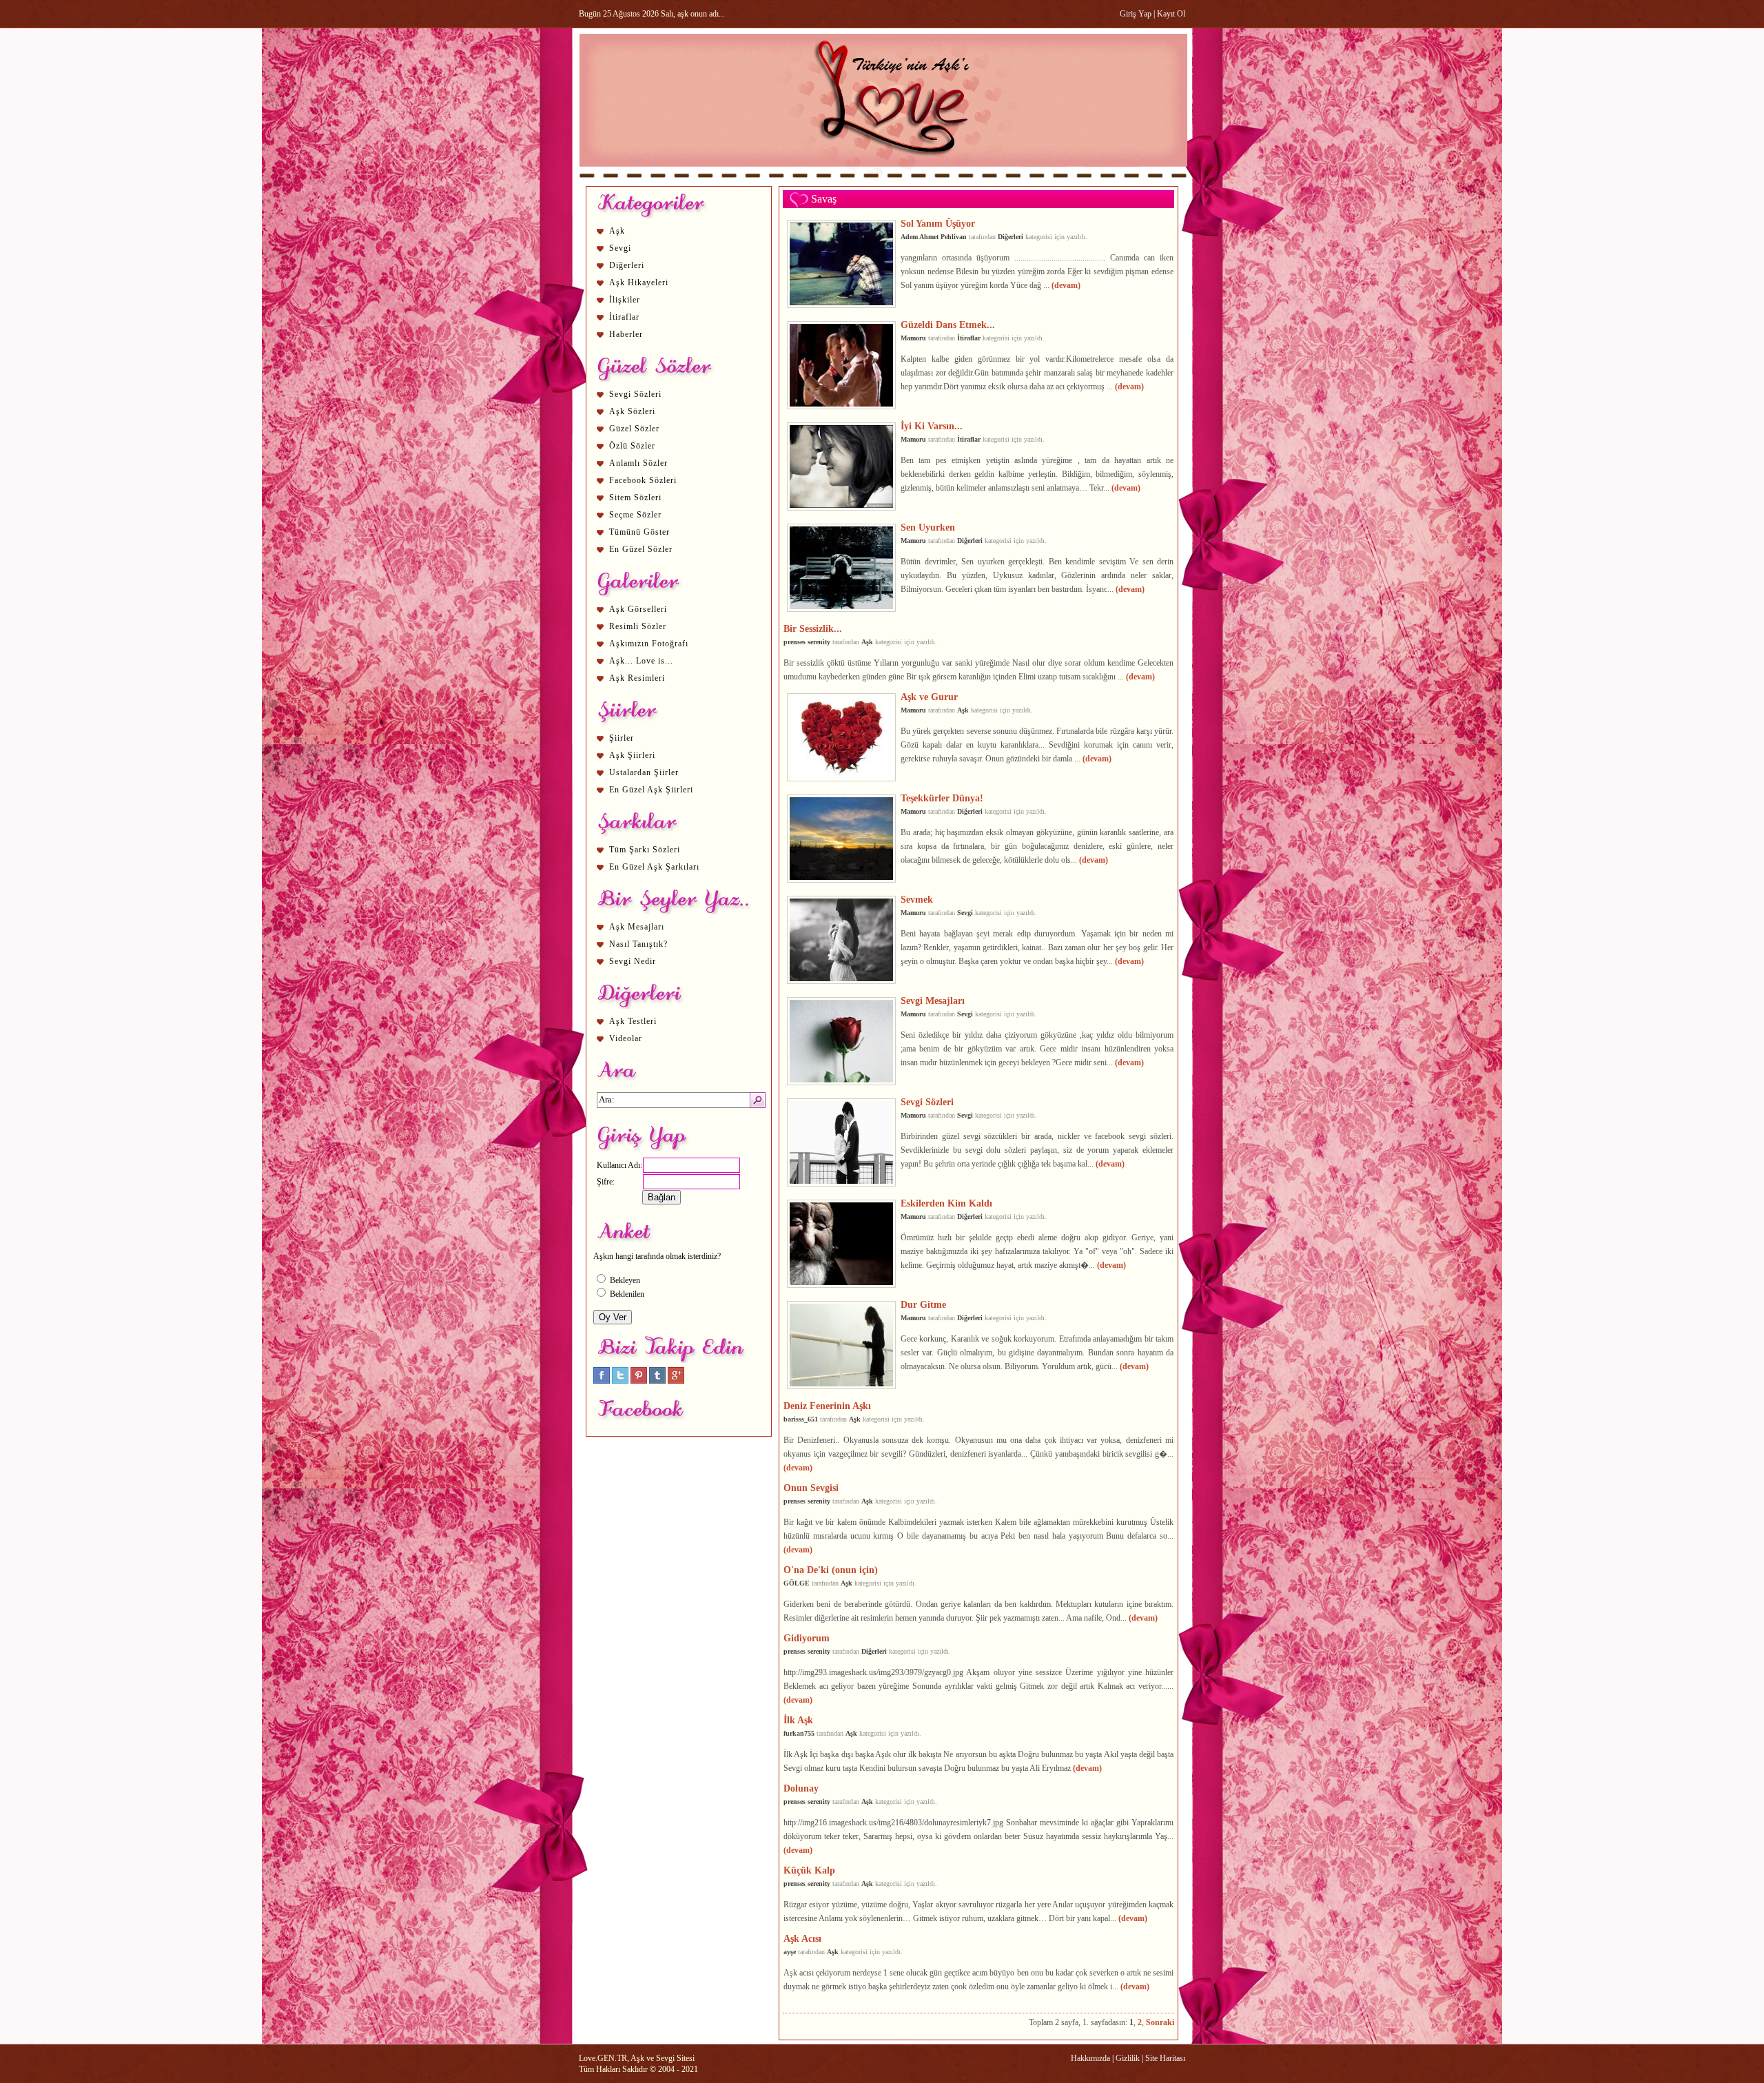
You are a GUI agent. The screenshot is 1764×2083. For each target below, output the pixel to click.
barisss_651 (801, 1419)
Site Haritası (1165, 2058)
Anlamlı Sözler (638, 463)
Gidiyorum (807, 1638)
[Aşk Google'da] (676, 1381)
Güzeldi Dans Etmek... (948, 325)
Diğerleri (627, 265)
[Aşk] (883, 180)
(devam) (1066, 285)
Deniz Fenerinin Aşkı (827, 1406)
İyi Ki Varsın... (932, 426)
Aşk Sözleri (632, 411)
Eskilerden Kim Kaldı (946, 1203)
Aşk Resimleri (637, 678)
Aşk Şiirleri (632, 755)
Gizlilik (1128, 2058)
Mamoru (913, 338)
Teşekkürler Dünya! (942, 798)
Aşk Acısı (802, 1938)
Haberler (626, 334)
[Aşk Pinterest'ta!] (639, 1381)
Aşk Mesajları (637, 927)
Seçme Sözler (635, 515)
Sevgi (620, 248)
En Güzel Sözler (641, 549)
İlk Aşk (798, 1720)
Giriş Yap (1136, 14)
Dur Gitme (923, 1304)
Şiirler (622, 738)
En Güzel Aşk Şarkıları (654, 867)
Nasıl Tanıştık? (638, 944)
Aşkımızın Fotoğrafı (649, 644)
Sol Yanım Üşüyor (938, 223)
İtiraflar (624, 317)
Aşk (617, 231)
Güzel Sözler (634, 429)
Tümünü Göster (639, 532)
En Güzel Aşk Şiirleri (651, 790)
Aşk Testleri (633, 1021)
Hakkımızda (1090, 2058)
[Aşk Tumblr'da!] (657, 1381)
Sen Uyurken (928, 527)
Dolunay (801, 1788)
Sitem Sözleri (635, 497)
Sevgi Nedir (633, 961)
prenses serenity (807, 642)
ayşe (790, 1952)
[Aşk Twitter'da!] (620, 1381)
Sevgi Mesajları (933, 1001)
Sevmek (917, 899)
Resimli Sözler (638, 626)
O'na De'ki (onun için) (831, 1570)
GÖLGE (797, 1583)
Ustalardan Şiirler (644, 772)
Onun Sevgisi (811, 1488)
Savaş (824, 199)
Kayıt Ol (1171, 14)
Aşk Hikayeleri (639, 283)
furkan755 (799, 1733)
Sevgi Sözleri (635, 394)
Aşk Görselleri (638, 609)
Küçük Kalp (809, 1870)
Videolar (626, 1038)
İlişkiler (625, 300)
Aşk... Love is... (641, 661)
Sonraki (1160, 2022)
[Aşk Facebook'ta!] (602, 1381)
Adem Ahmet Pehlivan (934, 237)
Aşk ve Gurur (929, 697)
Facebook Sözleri (643, 480)
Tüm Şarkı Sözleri (645, 850)
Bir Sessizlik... (813, 628)
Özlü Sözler (632, 446)
